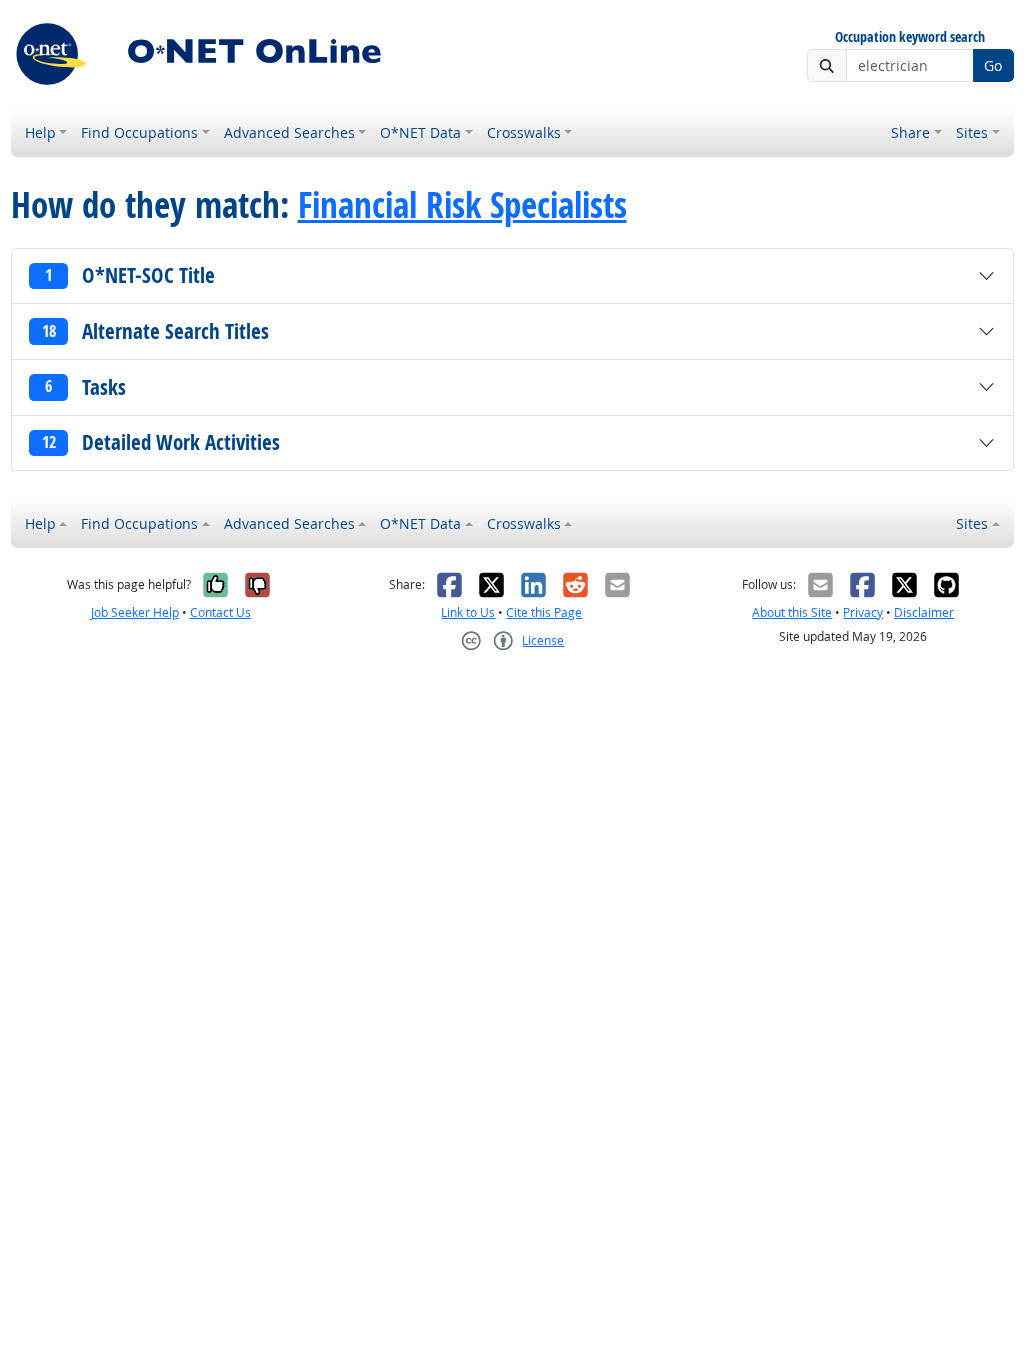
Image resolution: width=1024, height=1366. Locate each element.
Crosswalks (524, 132)
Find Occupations (139, 132)
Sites (972, 132)
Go (993, 65)
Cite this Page (544, 612)
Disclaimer (924, 612)
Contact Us (220, 612)
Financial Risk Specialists (462, 205)
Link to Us (468, 612)
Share (910, 132)
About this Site (792, 612)
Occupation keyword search (910, 37)
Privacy (863, 612)
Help (40, 132)
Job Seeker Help (135, 612)
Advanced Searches (289, 132)
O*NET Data (420, 132)
